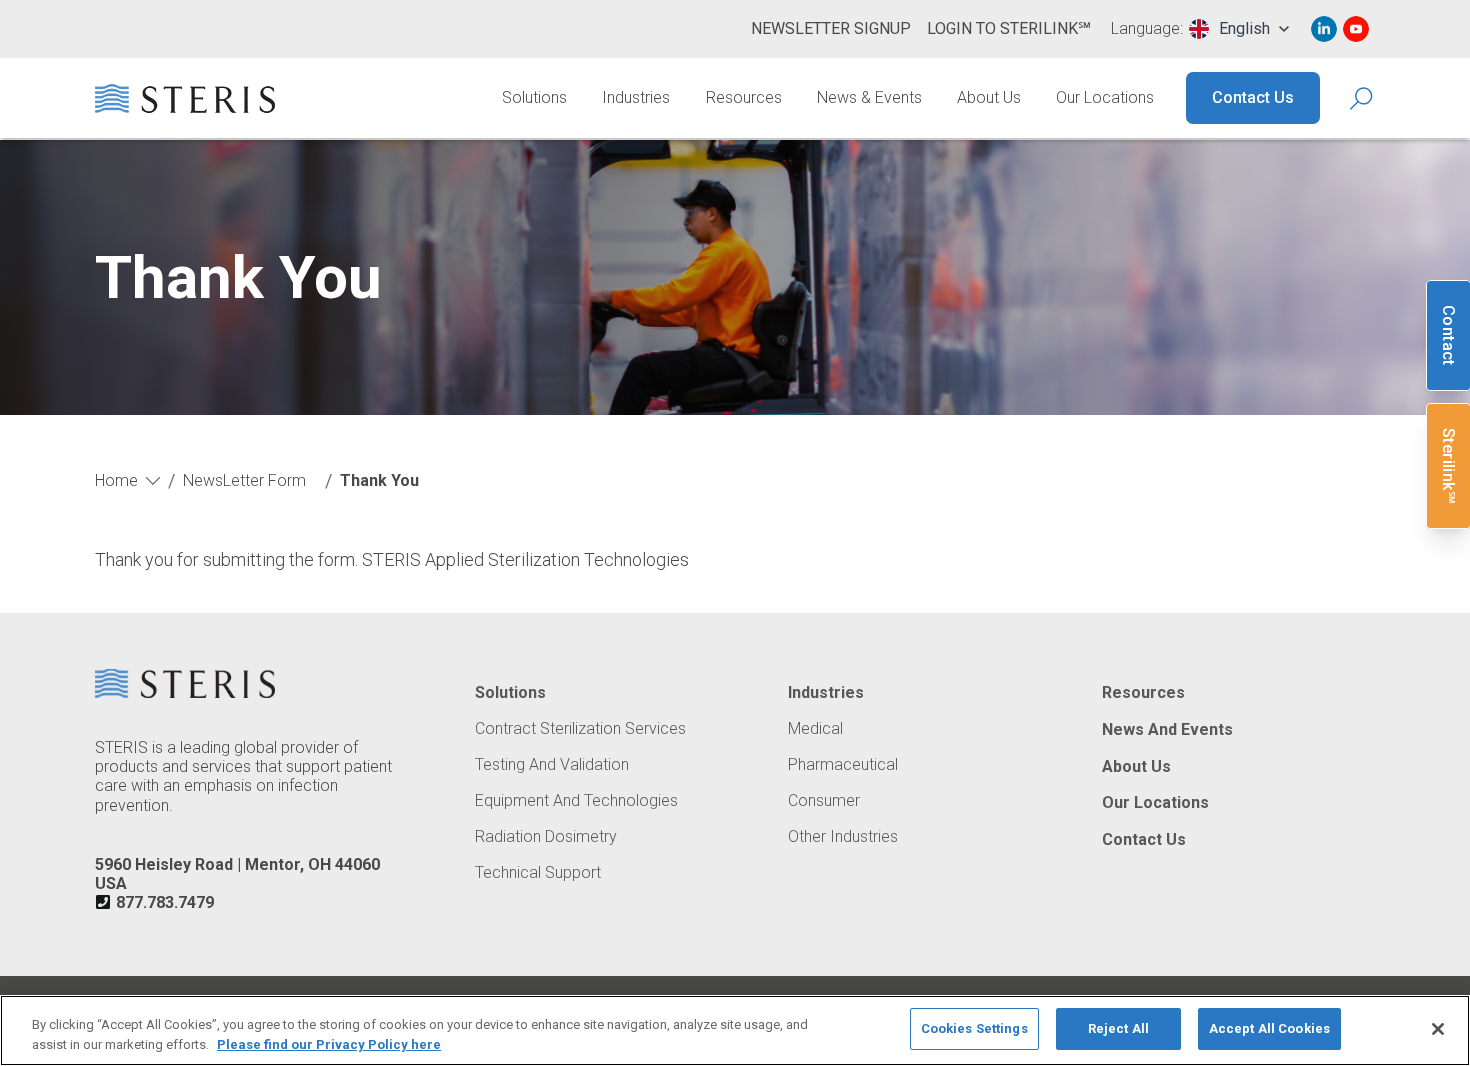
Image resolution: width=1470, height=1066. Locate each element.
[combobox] (1239, 29)
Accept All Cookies (1269, 1028)
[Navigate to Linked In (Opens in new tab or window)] (1324, 29)
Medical (815, 729)
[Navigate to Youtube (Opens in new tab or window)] (1356, 29)
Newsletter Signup (831, 28)
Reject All (1118, 1028)
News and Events (1167, 730)
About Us (989, 97)
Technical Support (538, 873)
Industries (636, 97)
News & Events (869, 97)
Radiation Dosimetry (546, 837)
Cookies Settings (974, 1028)
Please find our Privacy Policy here (329, 1044)
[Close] (1438, 1029)
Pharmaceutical (843, 765)
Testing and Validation (552, 765)
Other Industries (843, 837)
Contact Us (1253, 97)
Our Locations (1105, 97)
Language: (1147, 29)
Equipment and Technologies (576, 801)
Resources (744, 97)
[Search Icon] (1362, 98)
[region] (735, 1030)
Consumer (824, 801)
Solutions (534, 97)
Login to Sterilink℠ (1009, 28)
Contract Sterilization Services (580, 729)
